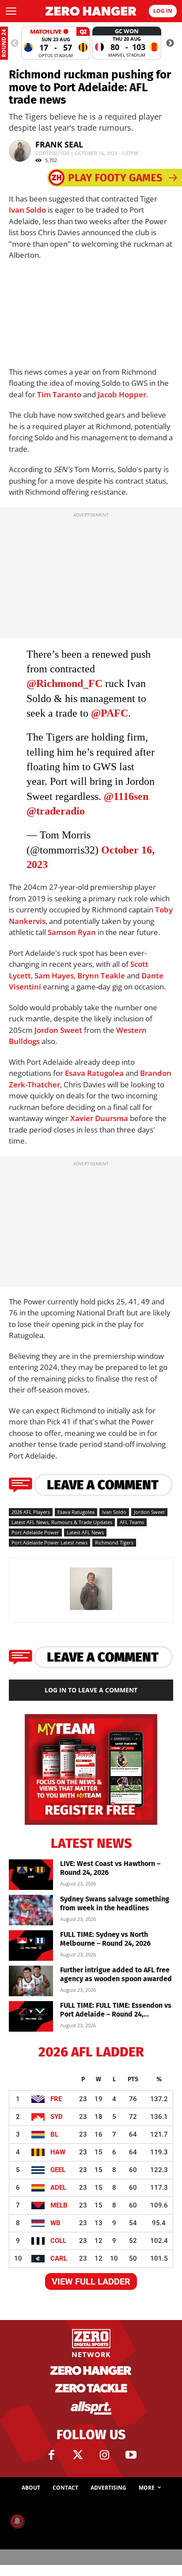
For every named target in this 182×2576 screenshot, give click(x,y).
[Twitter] (78, 2455)
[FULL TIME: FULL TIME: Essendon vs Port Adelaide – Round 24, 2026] (31, 2016)
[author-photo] (91, 1609)
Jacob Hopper (122, 394)
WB (55, 2223)
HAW (58, 2152)
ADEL (58, 2188)
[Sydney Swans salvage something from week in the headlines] (31, 1910)
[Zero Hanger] (91, 11)
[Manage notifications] (17, 2521)
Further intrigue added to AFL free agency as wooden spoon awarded (116, 1974)
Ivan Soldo (27, 210)
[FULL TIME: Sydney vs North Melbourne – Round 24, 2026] (31, 1946)
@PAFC (110, 713)
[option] (56, 43)
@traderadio (56, 811)
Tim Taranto (59, 394)
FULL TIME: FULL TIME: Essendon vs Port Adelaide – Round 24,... (116, 2010)
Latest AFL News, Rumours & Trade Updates (62, 1522)
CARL (59, 2258)
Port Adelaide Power (35, 1532)
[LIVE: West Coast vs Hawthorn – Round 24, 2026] (31, 1875)
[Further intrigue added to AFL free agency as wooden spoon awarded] (31, 1981)
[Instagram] (104, 2455)
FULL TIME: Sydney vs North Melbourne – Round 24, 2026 (105, 1939)
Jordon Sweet (58, 1030)
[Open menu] (11, 11)
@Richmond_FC (64, 683)
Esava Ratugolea (94, 1073)
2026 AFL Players (31, 1512)
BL (54, 2134)
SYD (57, 2117)
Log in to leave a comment (91, 1690)
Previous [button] (15, 43)
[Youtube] (131, 2455)
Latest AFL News (85, 1532)
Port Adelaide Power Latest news (49, 1542)
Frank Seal (59, 144)
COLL (58, 2241)
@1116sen (126, 796)
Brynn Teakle (101, 976)
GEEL (58, 2170)
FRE (56, 2099)
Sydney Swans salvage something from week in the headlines (115, 1903)
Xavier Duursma (99, 1118)
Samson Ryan (72, 932)
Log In (163, 11)
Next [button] (170, 43)
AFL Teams (132, 1522)
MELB (59, 2205)
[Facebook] (51, 2455)
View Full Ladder (91, 2281)
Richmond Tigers (114, 1542)
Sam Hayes (54, 976)
